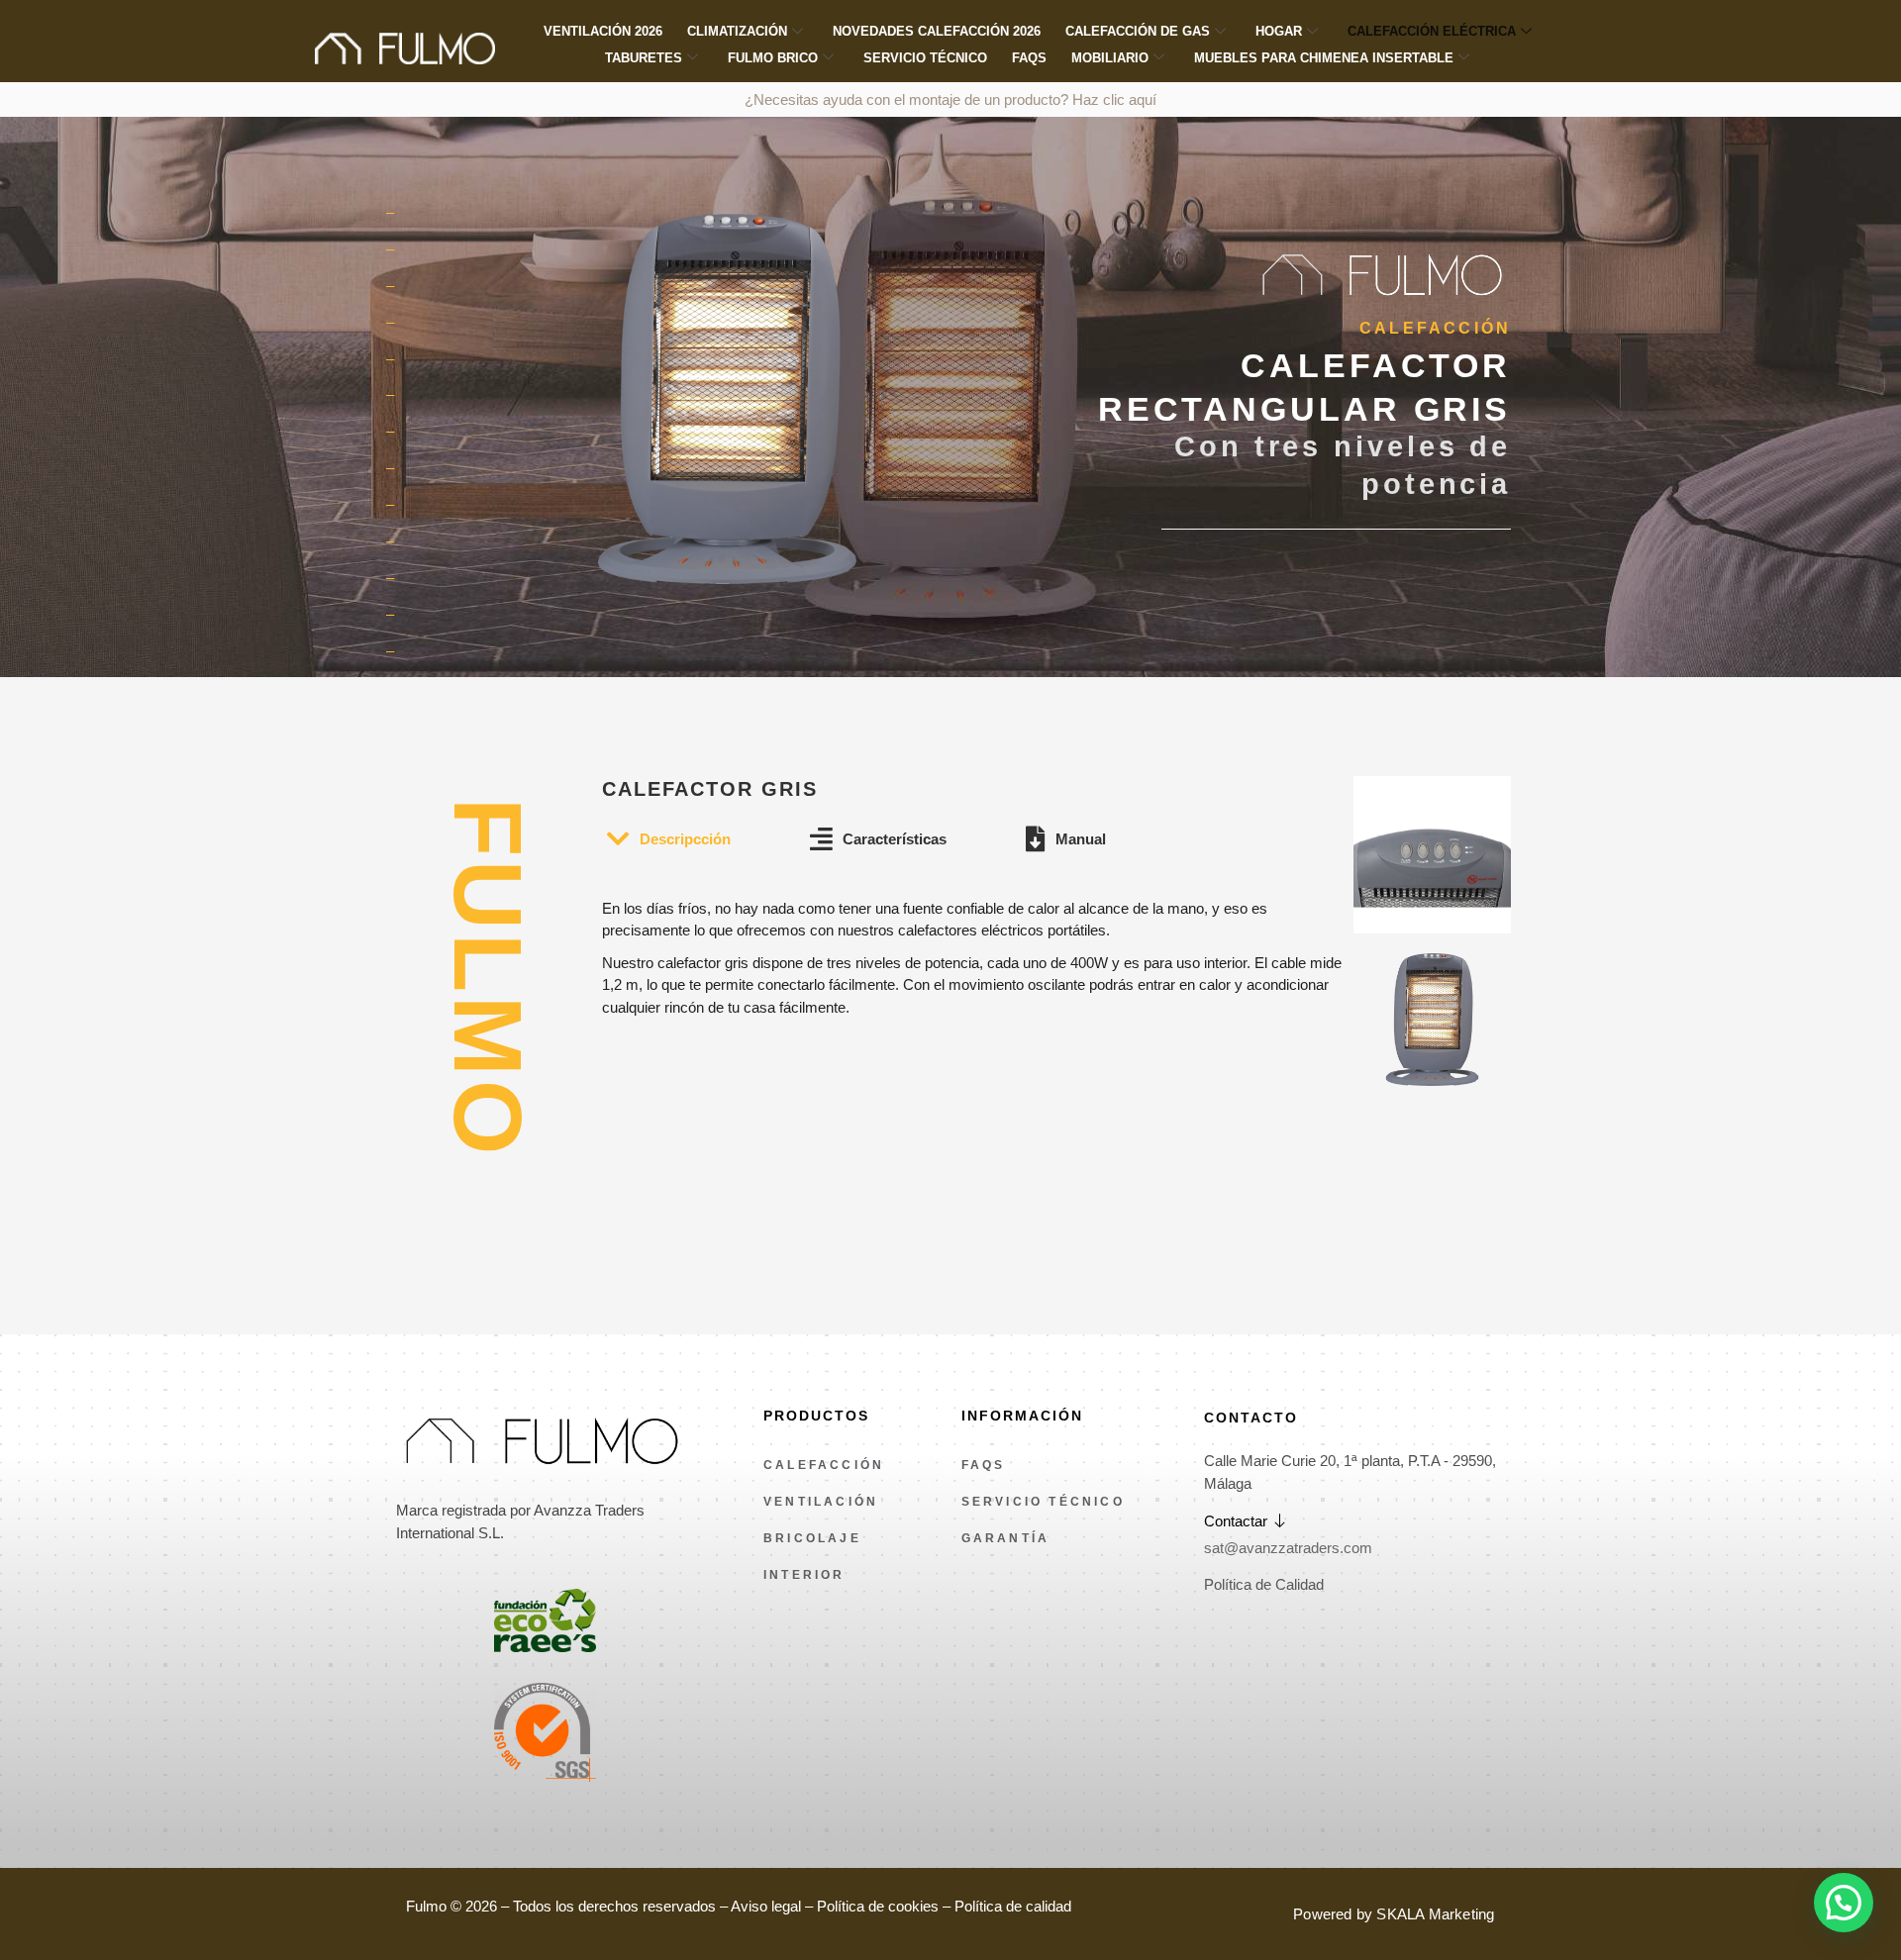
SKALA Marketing (1435, 1914)
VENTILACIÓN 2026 (603, 31)
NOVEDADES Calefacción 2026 (937, 31)
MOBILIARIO (1110, 58)
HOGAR (1279, 31)
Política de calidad (1013, 1906)
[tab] (669, 840)
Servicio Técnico (925, 58)
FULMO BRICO (773, 58)
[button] (1844, 1903)
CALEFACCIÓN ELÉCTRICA (1432, 31)
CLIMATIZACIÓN (737, 31)
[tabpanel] (978, 939)
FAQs (1029, 58)
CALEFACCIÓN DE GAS (1138, 31)
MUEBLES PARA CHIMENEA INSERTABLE (1324, 58)
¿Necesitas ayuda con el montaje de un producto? (908, 99)
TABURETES (644, 58)
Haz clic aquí (1114, 99)
